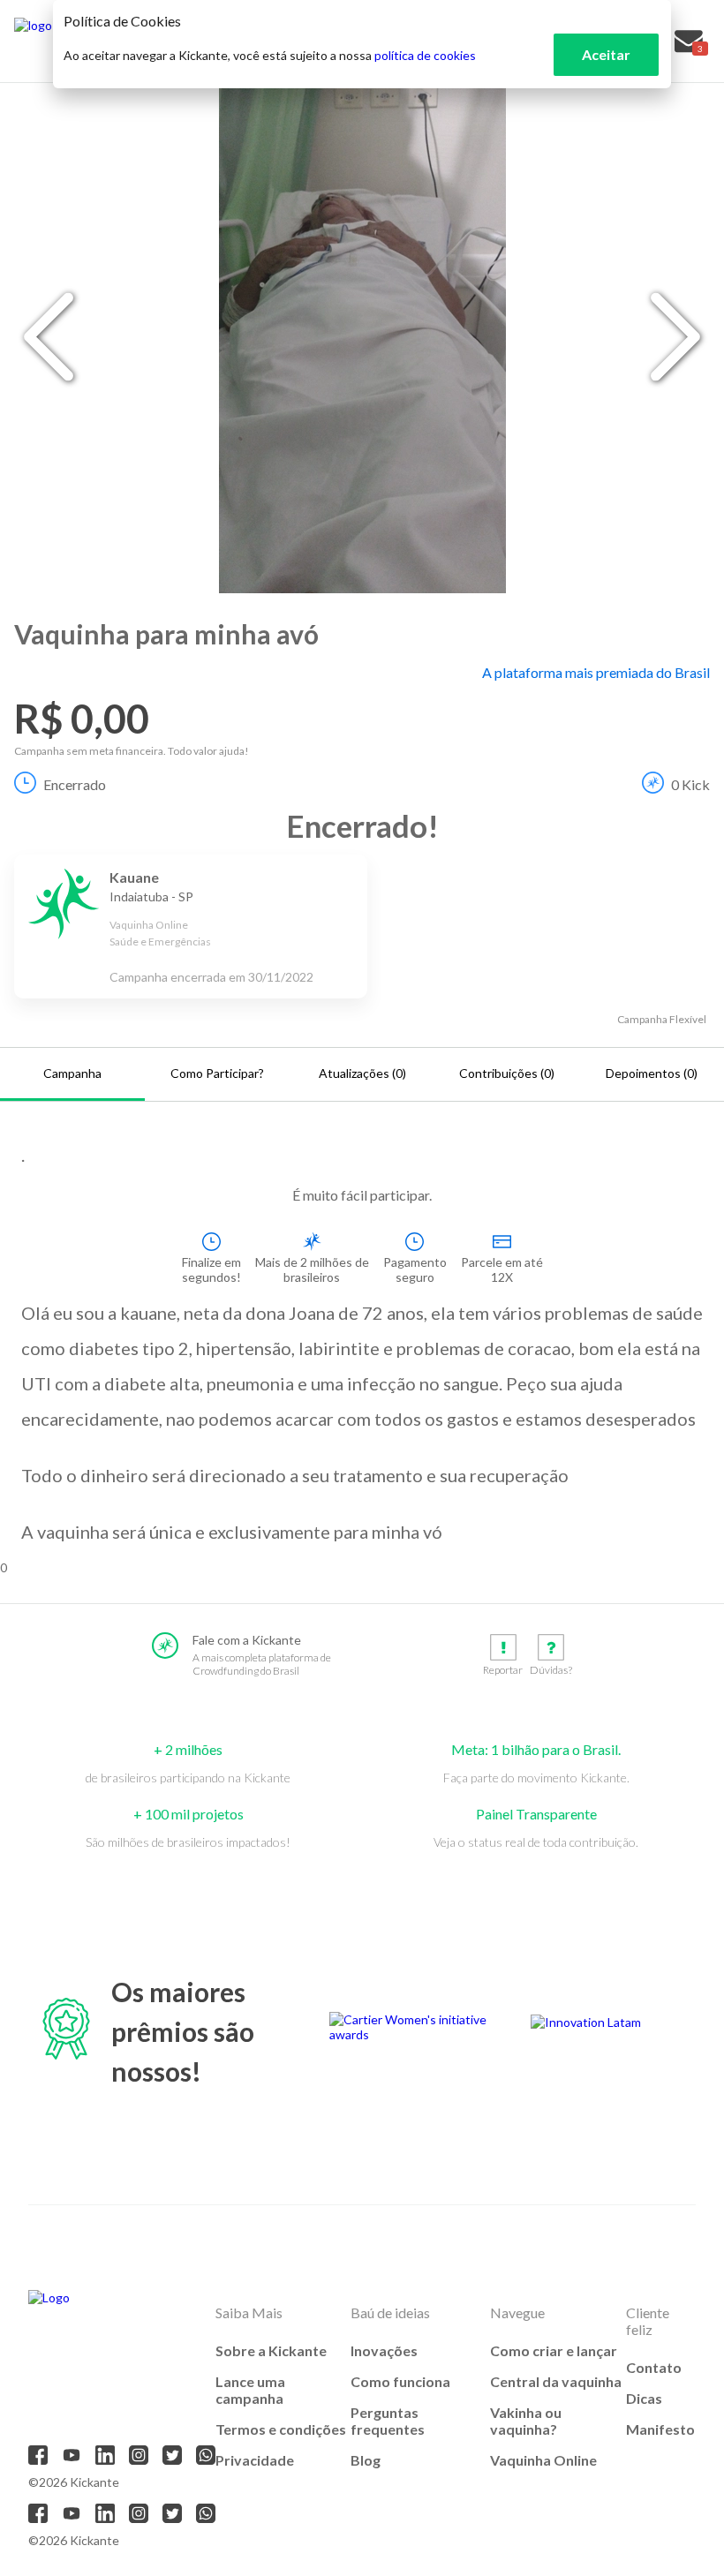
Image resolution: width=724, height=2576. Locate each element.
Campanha (72, 1073)
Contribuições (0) (507, 1073)
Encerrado (75, 784)
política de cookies (425, 55)
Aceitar (606, 54)
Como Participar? (217, 1073)
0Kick (690, 784)
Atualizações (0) (362, 1073)
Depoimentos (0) (652, 1073)
